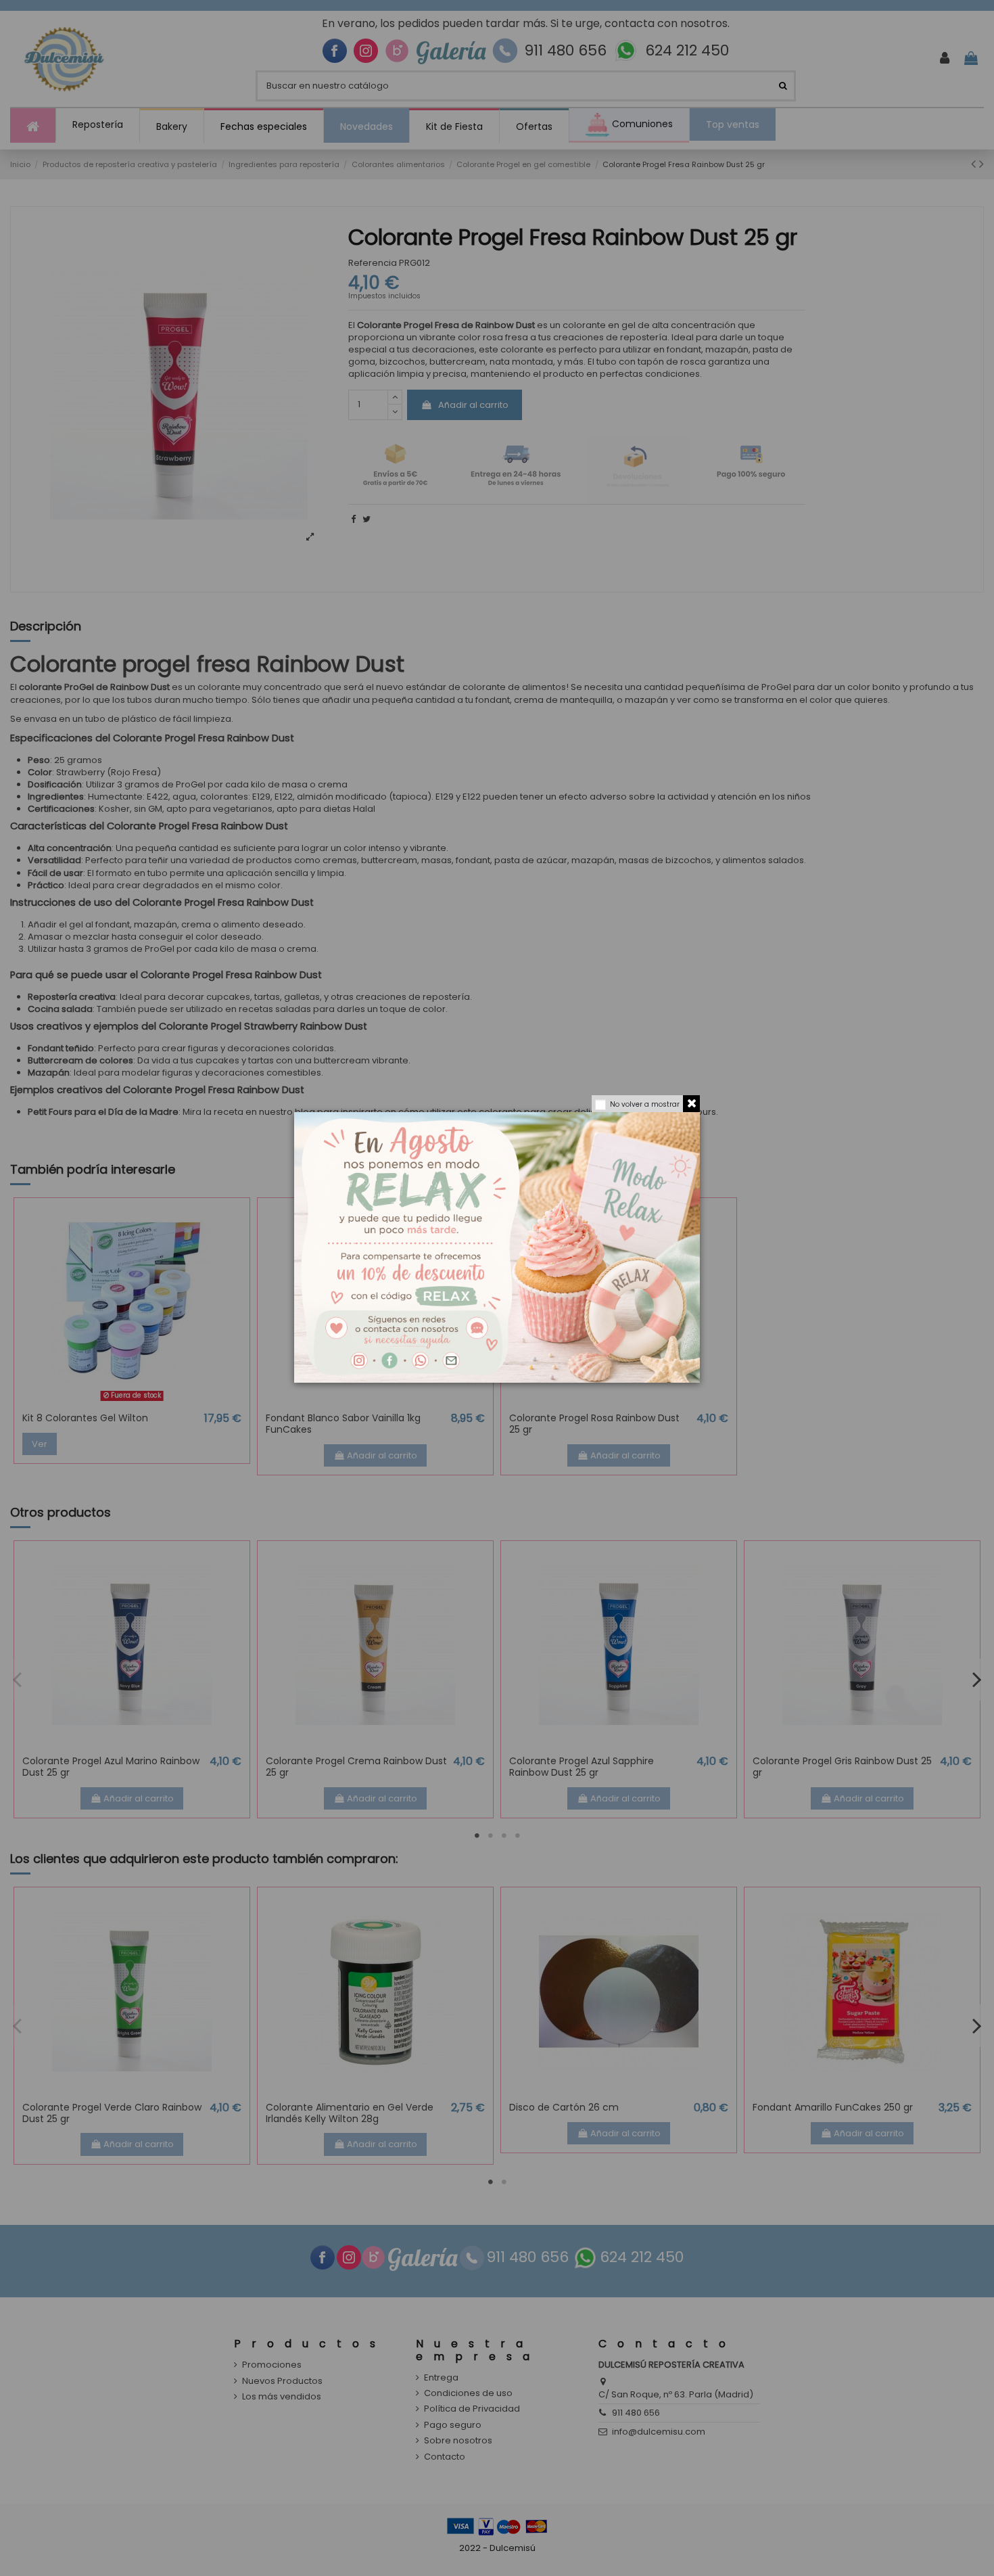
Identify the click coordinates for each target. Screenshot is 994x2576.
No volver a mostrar (645, 1104)
